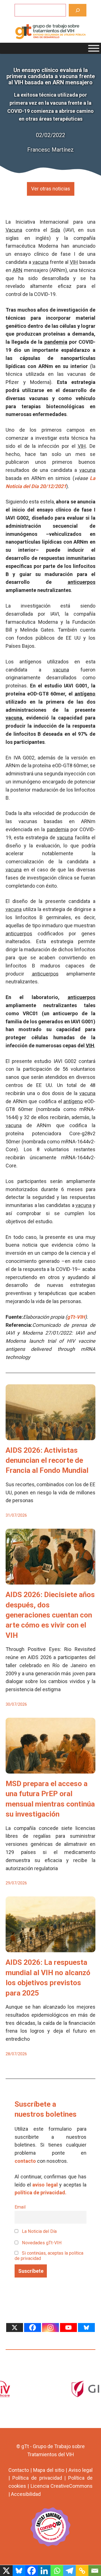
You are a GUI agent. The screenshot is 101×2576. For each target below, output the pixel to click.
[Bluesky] (86, 2328)
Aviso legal (81, 2470)
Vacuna (14, 230)
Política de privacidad (37, 2478)
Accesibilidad (26, 2494)
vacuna (41, 262)
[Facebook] (33, 2328)
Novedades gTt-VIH (41, 2243)
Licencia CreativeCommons (62, 2486)
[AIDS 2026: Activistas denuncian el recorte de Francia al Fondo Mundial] (50, 1436)
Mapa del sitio (49, 2470)
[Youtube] (68, 2328)
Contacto (19, 2470)
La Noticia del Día (39, 2231)
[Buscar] (78, 10)
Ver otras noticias (51, 189)
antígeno (85, 694)
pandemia (56, 342)
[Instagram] (50, 2328)
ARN (18, 270)
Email (20, 2207)
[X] (15, 2328)
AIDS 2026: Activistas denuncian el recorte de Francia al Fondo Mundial (47, 1460)
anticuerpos (82, 582)
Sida (55, 230)
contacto (25, 2161)
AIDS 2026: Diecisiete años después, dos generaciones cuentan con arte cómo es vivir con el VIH (50, 1615)
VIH (74, 262)
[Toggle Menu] (94, 48)
